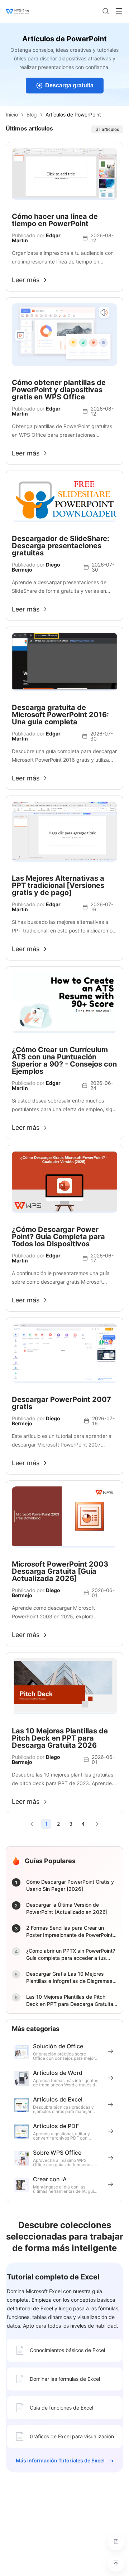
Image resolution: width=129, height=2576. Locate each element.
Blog (32, 114)
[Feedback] (116, 2541)
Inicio (12, 114)
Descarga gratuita (69, 85)
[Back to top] (116, 2563)
